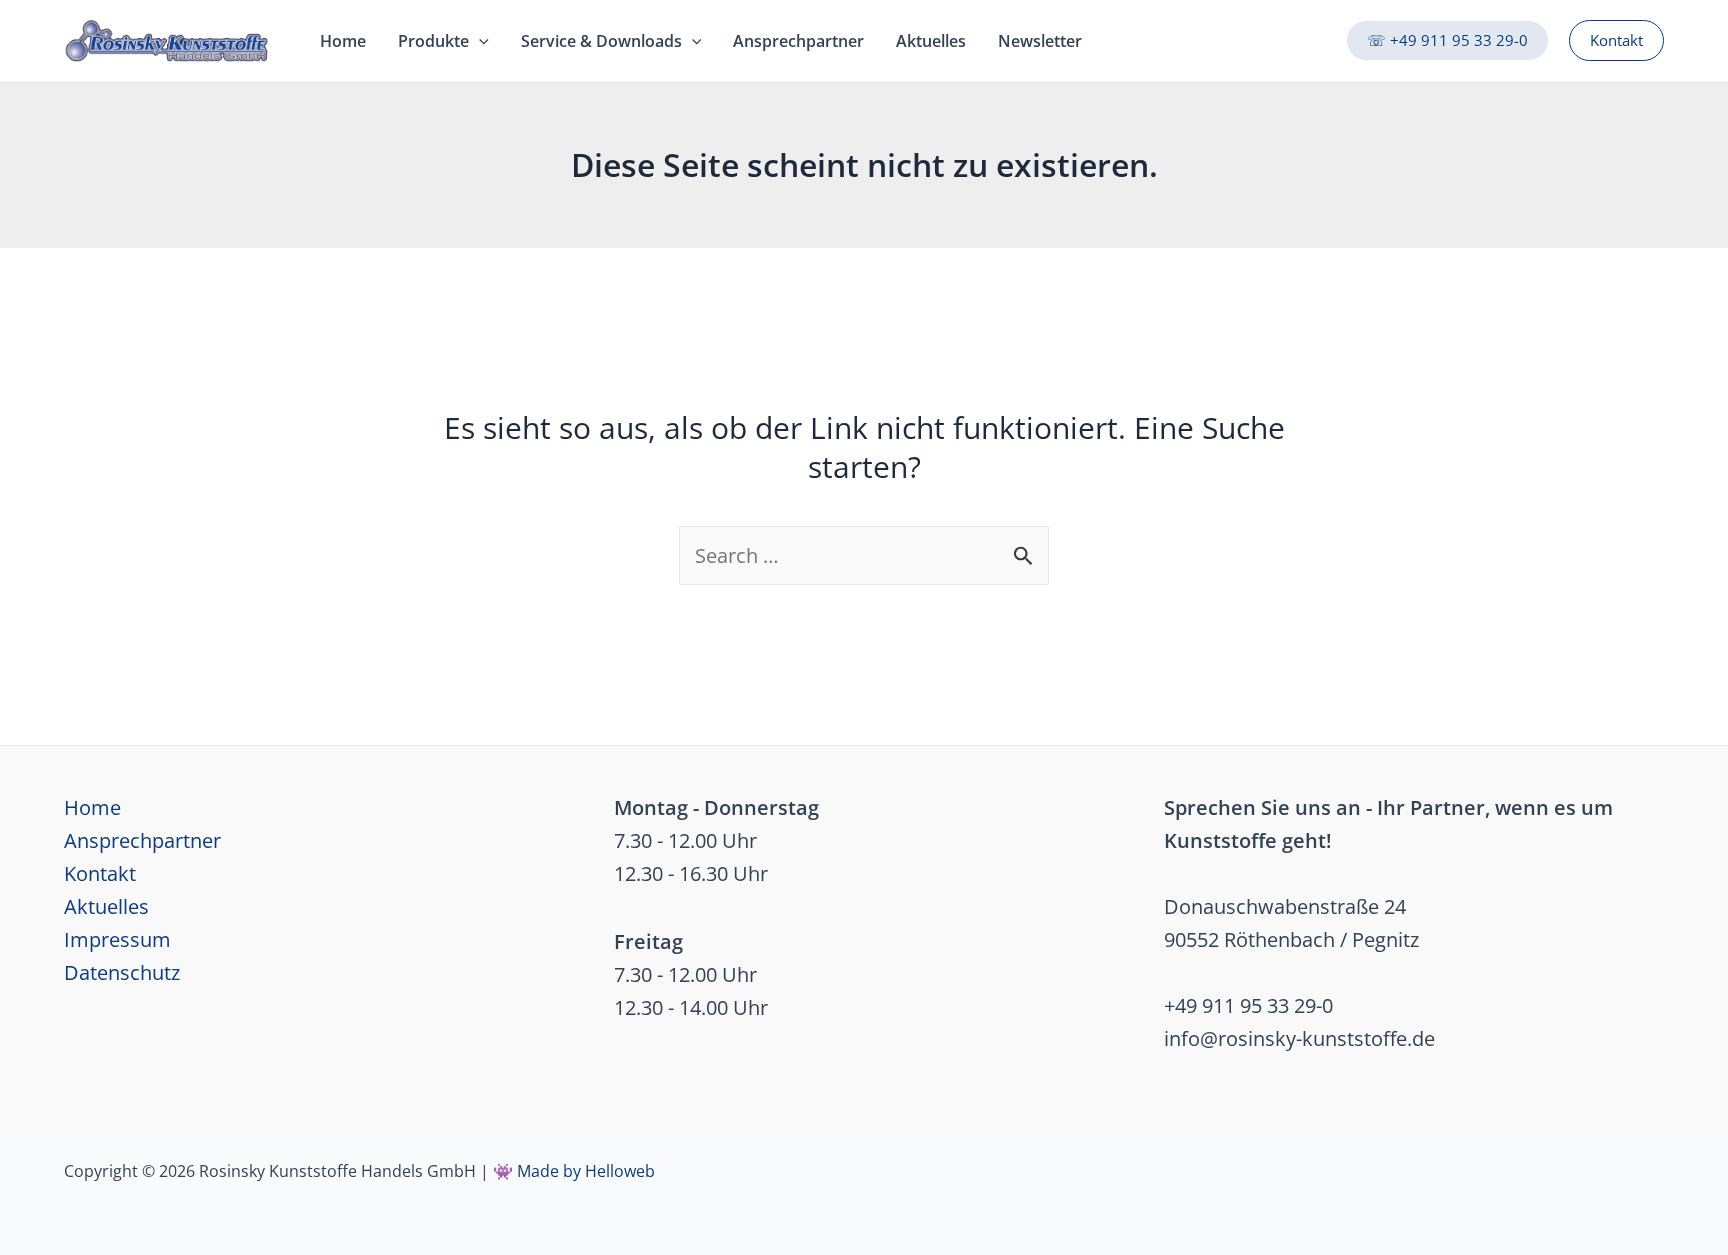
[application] (479, 41)
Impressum (117, 939)
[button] (1447, 40)
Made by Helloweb (586, 1171)
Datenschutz (122, 972)
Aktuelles (106, 906)
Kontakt (100, 873)
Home (92, 807)
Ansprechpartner (142, 840)
